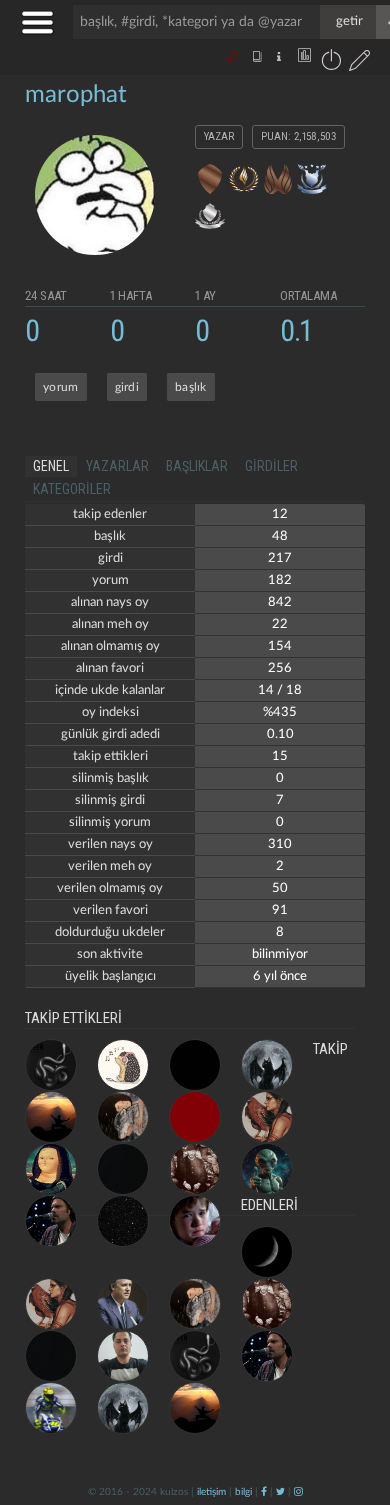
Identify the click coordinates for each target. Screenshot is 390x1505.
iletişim (211, 1492)
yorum (61, 387)
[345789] (123, 1169)
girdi (127, 387)
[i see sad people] (195, 1221)
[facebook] (264, 1492)
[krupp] (51, 1221)
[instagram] (298, 1492)
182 (280, 580)
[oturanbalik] (267, 1117)
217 (280, 558)
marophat (76, 95)
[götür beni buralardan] (355, 1403)
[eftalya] (51, 1169)
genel (51, 466)
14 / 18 (280, 690)
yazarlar (117, 466)
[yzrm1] (51, 1408)
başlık (191, 387)
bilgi (243, 1492)
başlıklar (197, 466)
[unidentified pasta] (267, 1169)
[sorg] (123, 1304)
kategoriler (72, 489)
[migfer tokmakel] (195, 1169)
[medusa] (123, 1221)
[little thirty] (123, 1356)
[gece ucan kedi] (267, 1065)
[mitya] (195, 1117)
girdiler (271, 466)
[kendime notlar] (195, 1065)
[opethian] (51, 1065)
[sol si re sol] (123, 1065)
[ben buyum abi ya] (51, 1117)
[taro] (123, 1117)
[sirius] (267, 1252)
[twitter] (280, 1492)
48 (280, 536)
